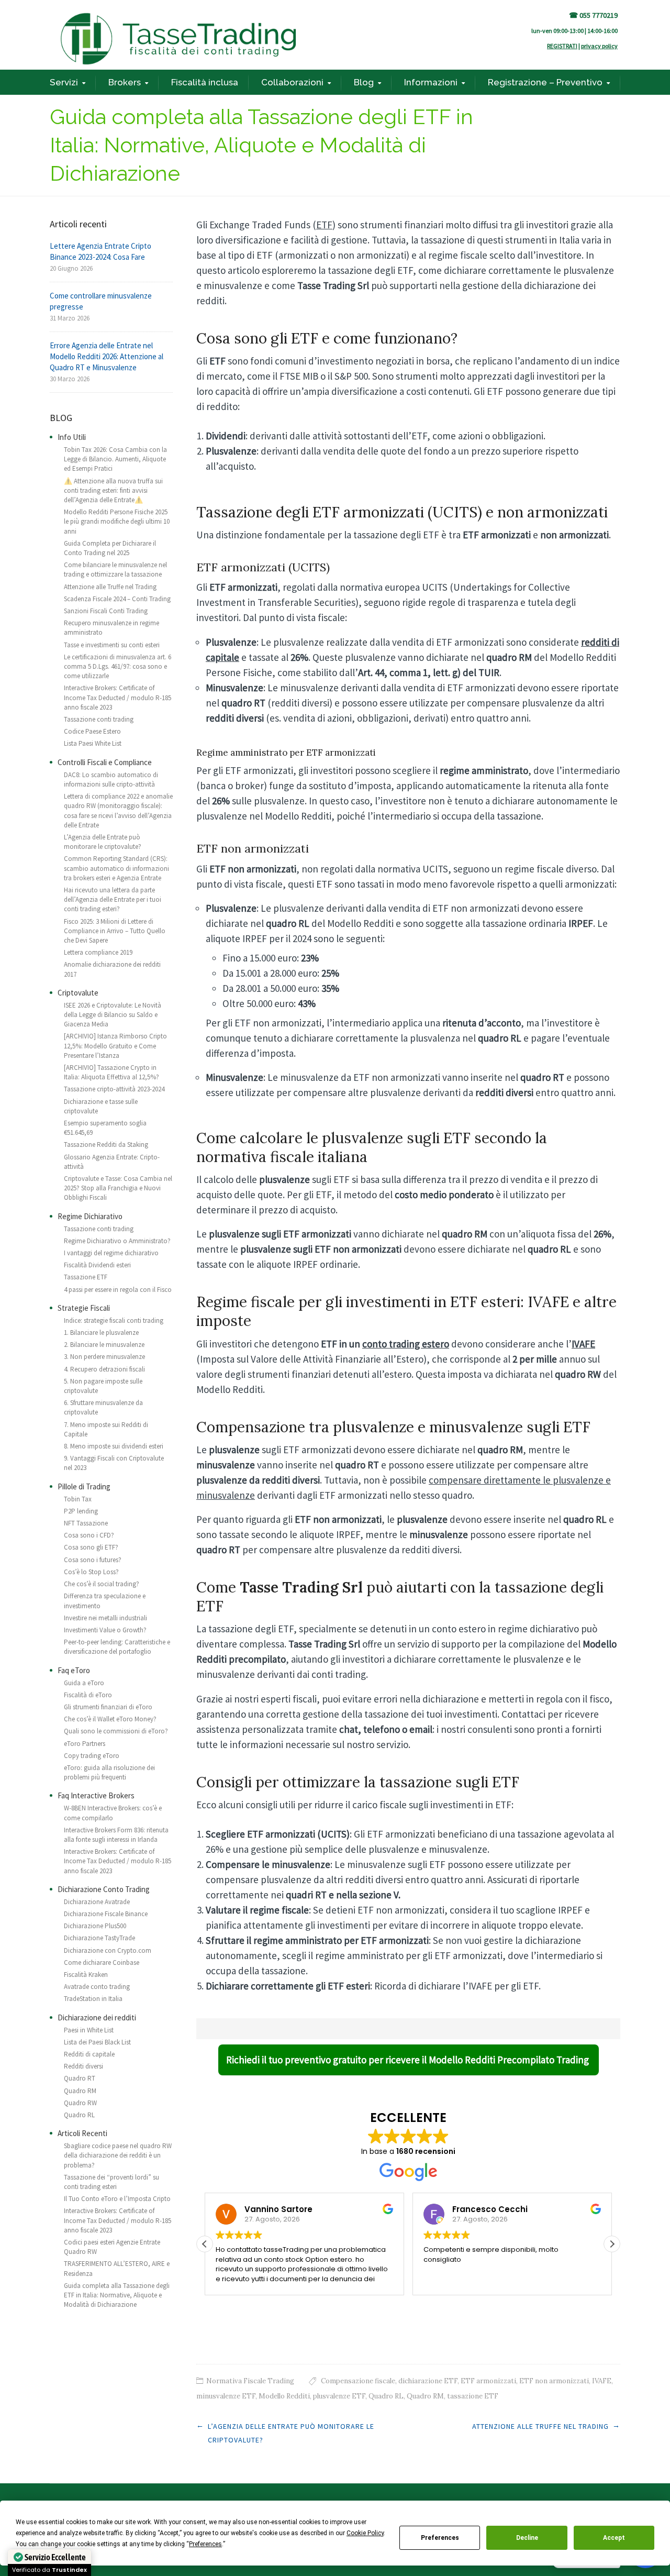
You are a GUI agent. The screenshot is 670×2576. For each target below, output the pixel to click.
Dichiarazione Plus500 (95, 1926)
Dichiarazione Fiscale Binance (106, 1914)
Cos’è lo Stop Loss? (91, 1572)
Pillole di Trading (84, 1486)
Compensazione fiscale (358, 2381)
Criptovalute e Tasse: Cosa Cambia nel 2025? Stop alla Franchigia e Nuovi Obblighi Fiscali (118, 1188)
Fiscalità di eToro (88, 1695)
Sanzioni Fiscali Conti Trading (106, 611)
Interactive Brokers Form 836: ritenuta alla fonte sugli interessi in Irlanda (116, 1835)
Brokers (125, 82)
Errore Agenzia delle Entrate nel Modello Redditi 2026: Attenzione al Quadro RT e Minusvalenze (107, 356)
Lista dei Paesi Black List (97, 2042)
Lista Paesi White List (93, 743)
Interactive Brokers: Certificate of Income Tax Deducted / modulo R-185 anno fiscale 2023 (118, 697)
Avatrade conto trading (97, 1987)
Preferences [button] (205, 2544)
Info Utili (72, 437)
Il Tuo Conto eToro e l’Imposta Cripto (117, 2199)
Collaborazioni (292, 82)
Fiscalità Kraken (86, 1975)
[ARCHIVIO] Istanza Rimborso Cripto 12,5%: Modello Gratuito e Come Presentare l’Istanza (115, 1046)
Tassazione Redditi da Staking (106, 1145)
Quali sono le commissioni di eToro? (116, 1731)
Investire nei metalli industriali (105, 1618)
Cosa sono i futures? (93, 1560)
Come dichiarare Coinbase (102, 1963)
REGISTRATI (562, 46)
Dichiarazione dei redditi (97, 2017)
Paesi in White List (89, 2030)
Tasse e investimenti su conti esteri (112, 645)
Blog (364, 82)
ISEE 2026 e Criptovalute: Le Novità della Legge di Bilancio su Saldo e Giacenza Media (113, 1015)
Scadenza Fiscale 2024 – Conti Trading (117, 599)
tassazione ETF (473, 2396)
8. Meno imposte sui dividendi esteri (114, 1446)
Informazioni (431, 82)
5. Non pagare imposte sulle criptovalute (103, 1386)
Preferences (440, 2538)
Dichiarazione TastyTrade (99, 1938)
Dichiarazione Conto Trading (104, 1889)
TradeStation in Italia (93, 1999)
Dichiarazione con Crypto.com (108, 1950)
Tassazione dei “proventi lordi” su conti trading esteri (111, 2182)
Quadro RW (80, 2103)
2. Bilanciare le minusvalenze (104, 1345)
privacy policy (599, 46)
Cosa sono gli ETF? (91, 1547)
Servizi (64, 82)
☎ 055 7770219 (593, 15)
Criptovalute (78, 993)
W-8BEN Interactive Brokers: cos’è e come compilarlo (113, 1813)
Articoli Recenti (82, 2133)
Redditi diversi (83, 2066)
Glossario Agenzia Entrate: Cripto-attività (112, 1162)
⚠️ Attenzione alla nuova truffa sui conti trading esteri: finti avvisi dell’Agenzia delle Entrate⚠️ (113, 490)
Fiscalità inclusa (205, 82)
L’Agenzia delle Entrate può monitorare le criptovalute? (103, 842)
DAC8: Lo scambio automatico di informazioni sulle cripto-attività (111, 780)
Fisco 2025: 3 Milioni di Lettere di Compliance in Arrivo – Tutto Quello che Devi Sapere (115, 931)
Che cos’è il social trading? (102, 1584)
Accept (614, 2538)
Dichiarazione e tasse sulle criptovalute (101, 1106)
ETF (324, 225)
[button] (612, 2244)
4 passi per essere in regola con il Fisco (118, 1290)
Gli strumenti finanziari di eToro (108, 1707)
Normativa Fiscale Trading (250, 2381)
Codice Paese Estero (92, 731)
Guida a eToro (84, 1683)
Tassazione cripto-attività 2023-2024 (114, 1089)
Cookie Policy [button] (365, 2533)
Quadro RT (80, 2078)
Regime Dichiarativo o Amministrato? (117, 1241)
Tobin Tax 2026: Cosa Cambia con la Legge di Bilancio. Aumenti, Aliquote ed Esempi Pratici (115, 459)
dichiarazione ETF (428, 2381)
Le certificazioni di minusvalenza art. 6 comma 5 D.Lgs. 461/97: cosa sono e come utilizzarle (118, 666)
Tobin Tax (78, 1499)
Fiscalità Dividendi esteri (97, 1265)
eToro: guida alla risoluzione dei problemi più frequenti (109, 1772)
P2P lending (81, 1511)
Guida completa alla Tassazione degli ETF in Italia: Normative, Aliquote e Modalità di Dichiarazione (117, 2295)
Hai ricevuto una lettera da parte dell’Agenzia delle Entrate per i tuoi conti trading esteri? (113, 899)
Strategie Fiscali (84, 1308)
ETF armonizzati (488, 2381)
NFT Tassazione (86, 1523)
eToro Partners (85, 1744)
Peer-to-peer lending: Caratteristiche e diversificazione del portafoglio (117, 1647)
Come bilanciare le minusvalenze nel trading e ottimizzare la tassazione (115, 570)
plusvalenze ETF (339, 2396)
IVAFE (583, 1344)
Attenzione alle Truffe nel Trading (540, 2426)
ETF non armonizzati (554, 2381)
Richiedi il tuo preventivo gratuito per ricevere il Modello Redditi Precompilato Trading (409, 2060)
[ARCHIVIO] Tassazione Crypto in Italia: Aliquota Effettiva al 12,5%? (111, 1072)
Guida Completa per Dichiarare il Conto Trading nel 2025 (110, 548)
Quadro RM (425, 2396)
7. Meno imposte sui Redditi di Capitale (106, 1429)
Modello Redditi (284, 2396)
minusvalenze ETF (226, 2396)
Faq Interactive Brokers (96, 1795)
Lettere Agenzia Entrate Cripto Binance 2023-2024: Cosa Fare (100, 251)
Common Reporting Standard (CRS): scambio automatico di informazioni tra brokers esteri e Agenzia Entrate (116, 868)
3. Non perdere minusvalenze (104, 1357)
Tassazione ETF (86, 1277)
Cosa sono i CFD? (89, 1535)
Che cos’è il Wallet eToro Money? (110, 1719)
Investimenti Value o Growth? (105, 1630)
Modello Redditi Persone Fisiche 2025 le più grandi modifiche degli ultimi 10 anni (117, 521)
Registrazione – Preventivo (545, 82)
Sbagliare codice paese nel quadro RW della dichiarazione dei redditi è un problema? (118, 2155)
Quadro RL (386, 2396)
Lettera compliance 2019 (98, 952)
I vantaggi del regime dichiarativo (111, 1253)
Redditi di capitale (89, 2054)
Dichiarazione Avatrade (97, 1902)
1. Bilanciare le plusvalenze (101, 1333)
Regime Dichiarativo (90, 1216)
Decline (527, 2538)
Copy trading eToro (92, 1756)
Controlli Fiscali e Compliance (105, 762)
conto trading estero (406, 1344)
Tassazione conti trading (99, 719)
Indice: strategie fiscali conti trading (114, 1320)
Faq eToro (74, 1670)
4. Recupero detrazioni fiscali (104, 1369)
